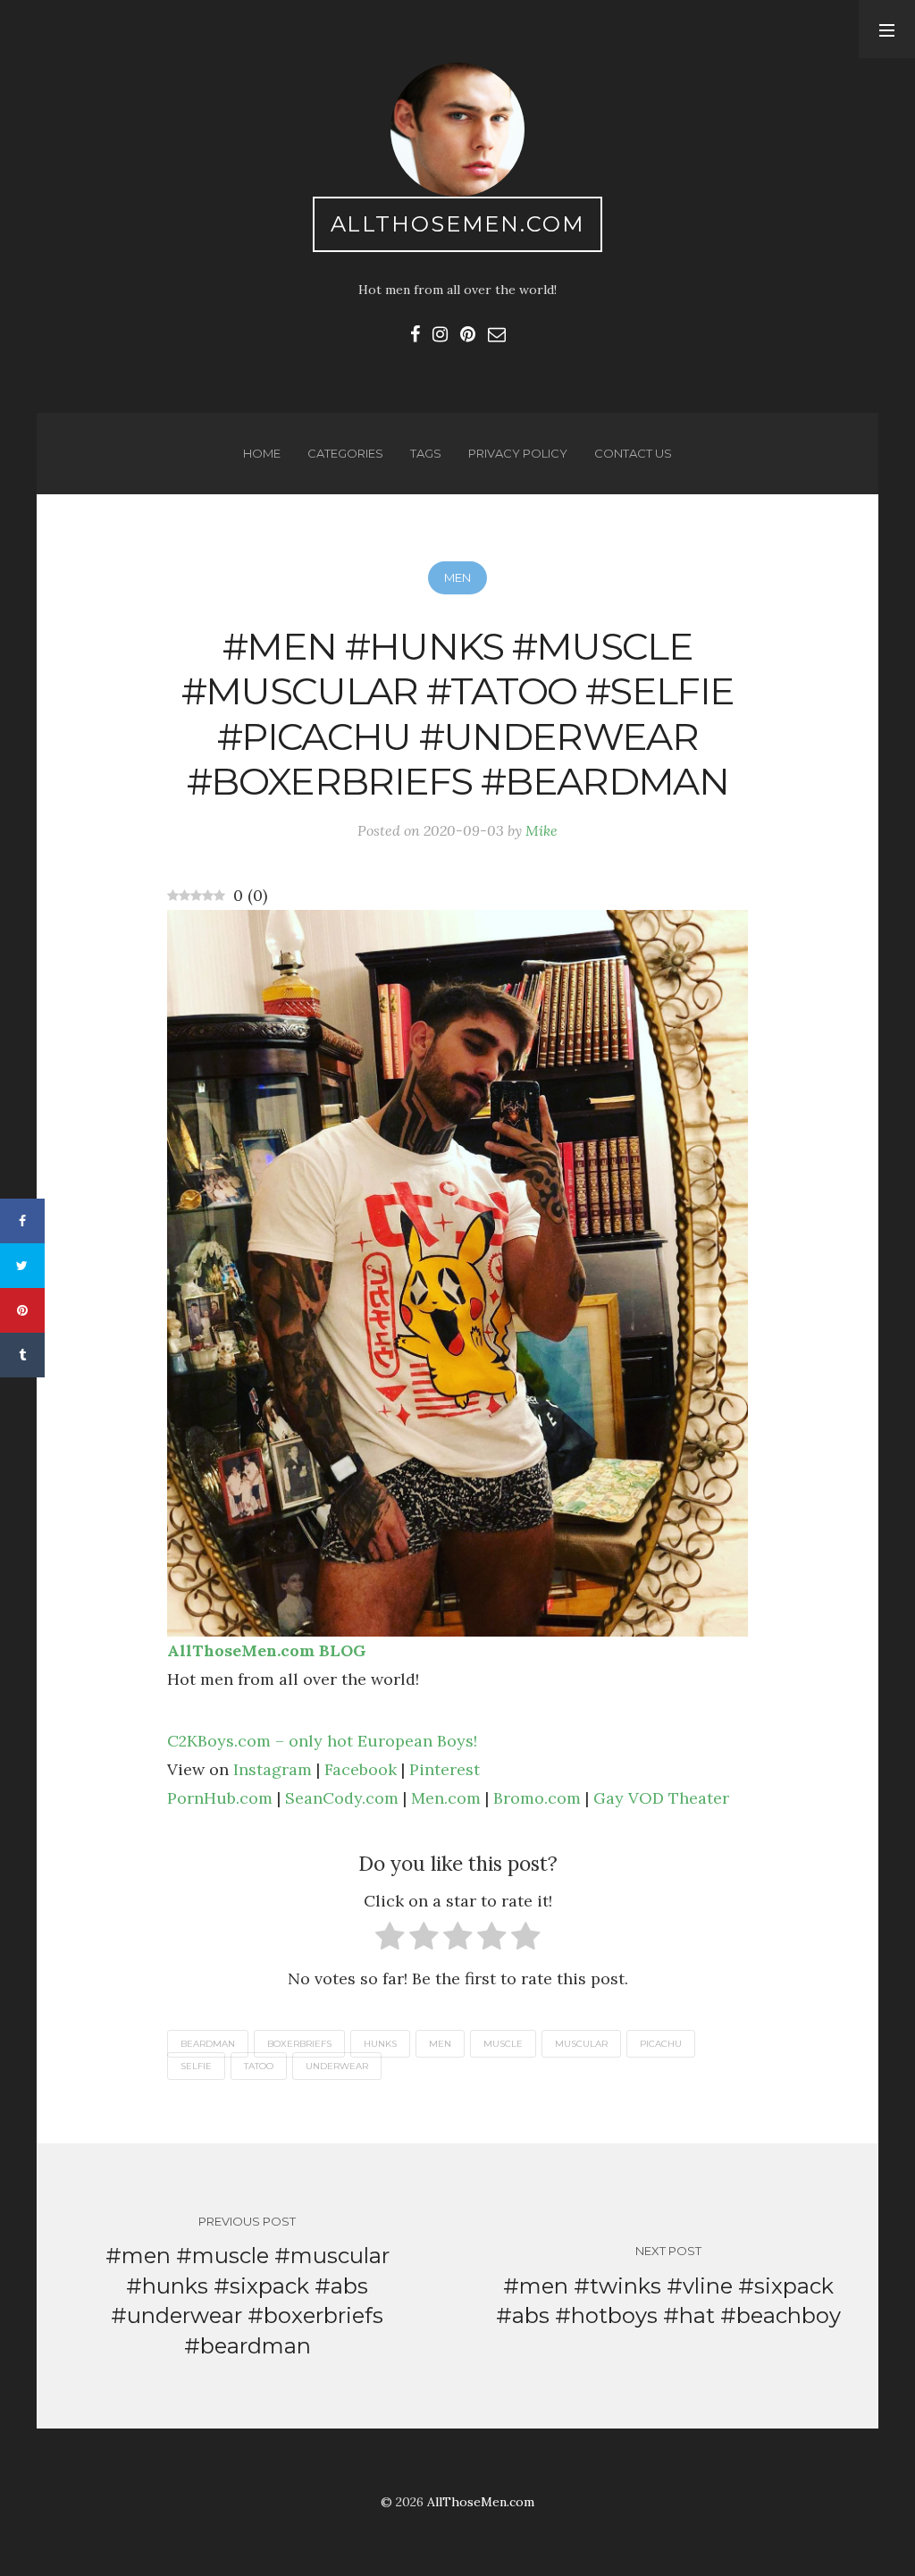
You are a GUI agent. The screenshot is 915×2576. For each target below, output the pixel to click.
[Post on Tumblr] (22, 1355)
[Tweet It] (22, 1266)
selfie (196, 2066)
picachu (661, 2044)
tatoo (259, 2066)
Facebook (361, 1769)
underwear (337, 2066)
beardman (208, 2044)
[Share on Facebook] (22, 1221)
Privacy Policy (518, 453)
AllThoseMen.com (458, 224)
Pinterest (445, 1769)
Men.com (446, 1798)
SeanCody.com (342, 1798)
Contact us (633, 453)
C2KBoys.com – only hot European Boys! (322, 1741)
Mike (541, 830)
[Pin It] (22, 1310)
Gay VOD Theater (661, 1798)
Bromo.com (537, 1798)
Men (457, 577)
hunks (380, 2044)
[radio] (390, 1940)
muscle (503, 2044)
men (440, 2044)
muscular (581, 2044)
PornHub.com (220, 1798)
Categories (345, 453)
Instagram (273, 1769)
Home (262, 453)
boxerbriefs (299, 2044)
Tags (426, 453)
